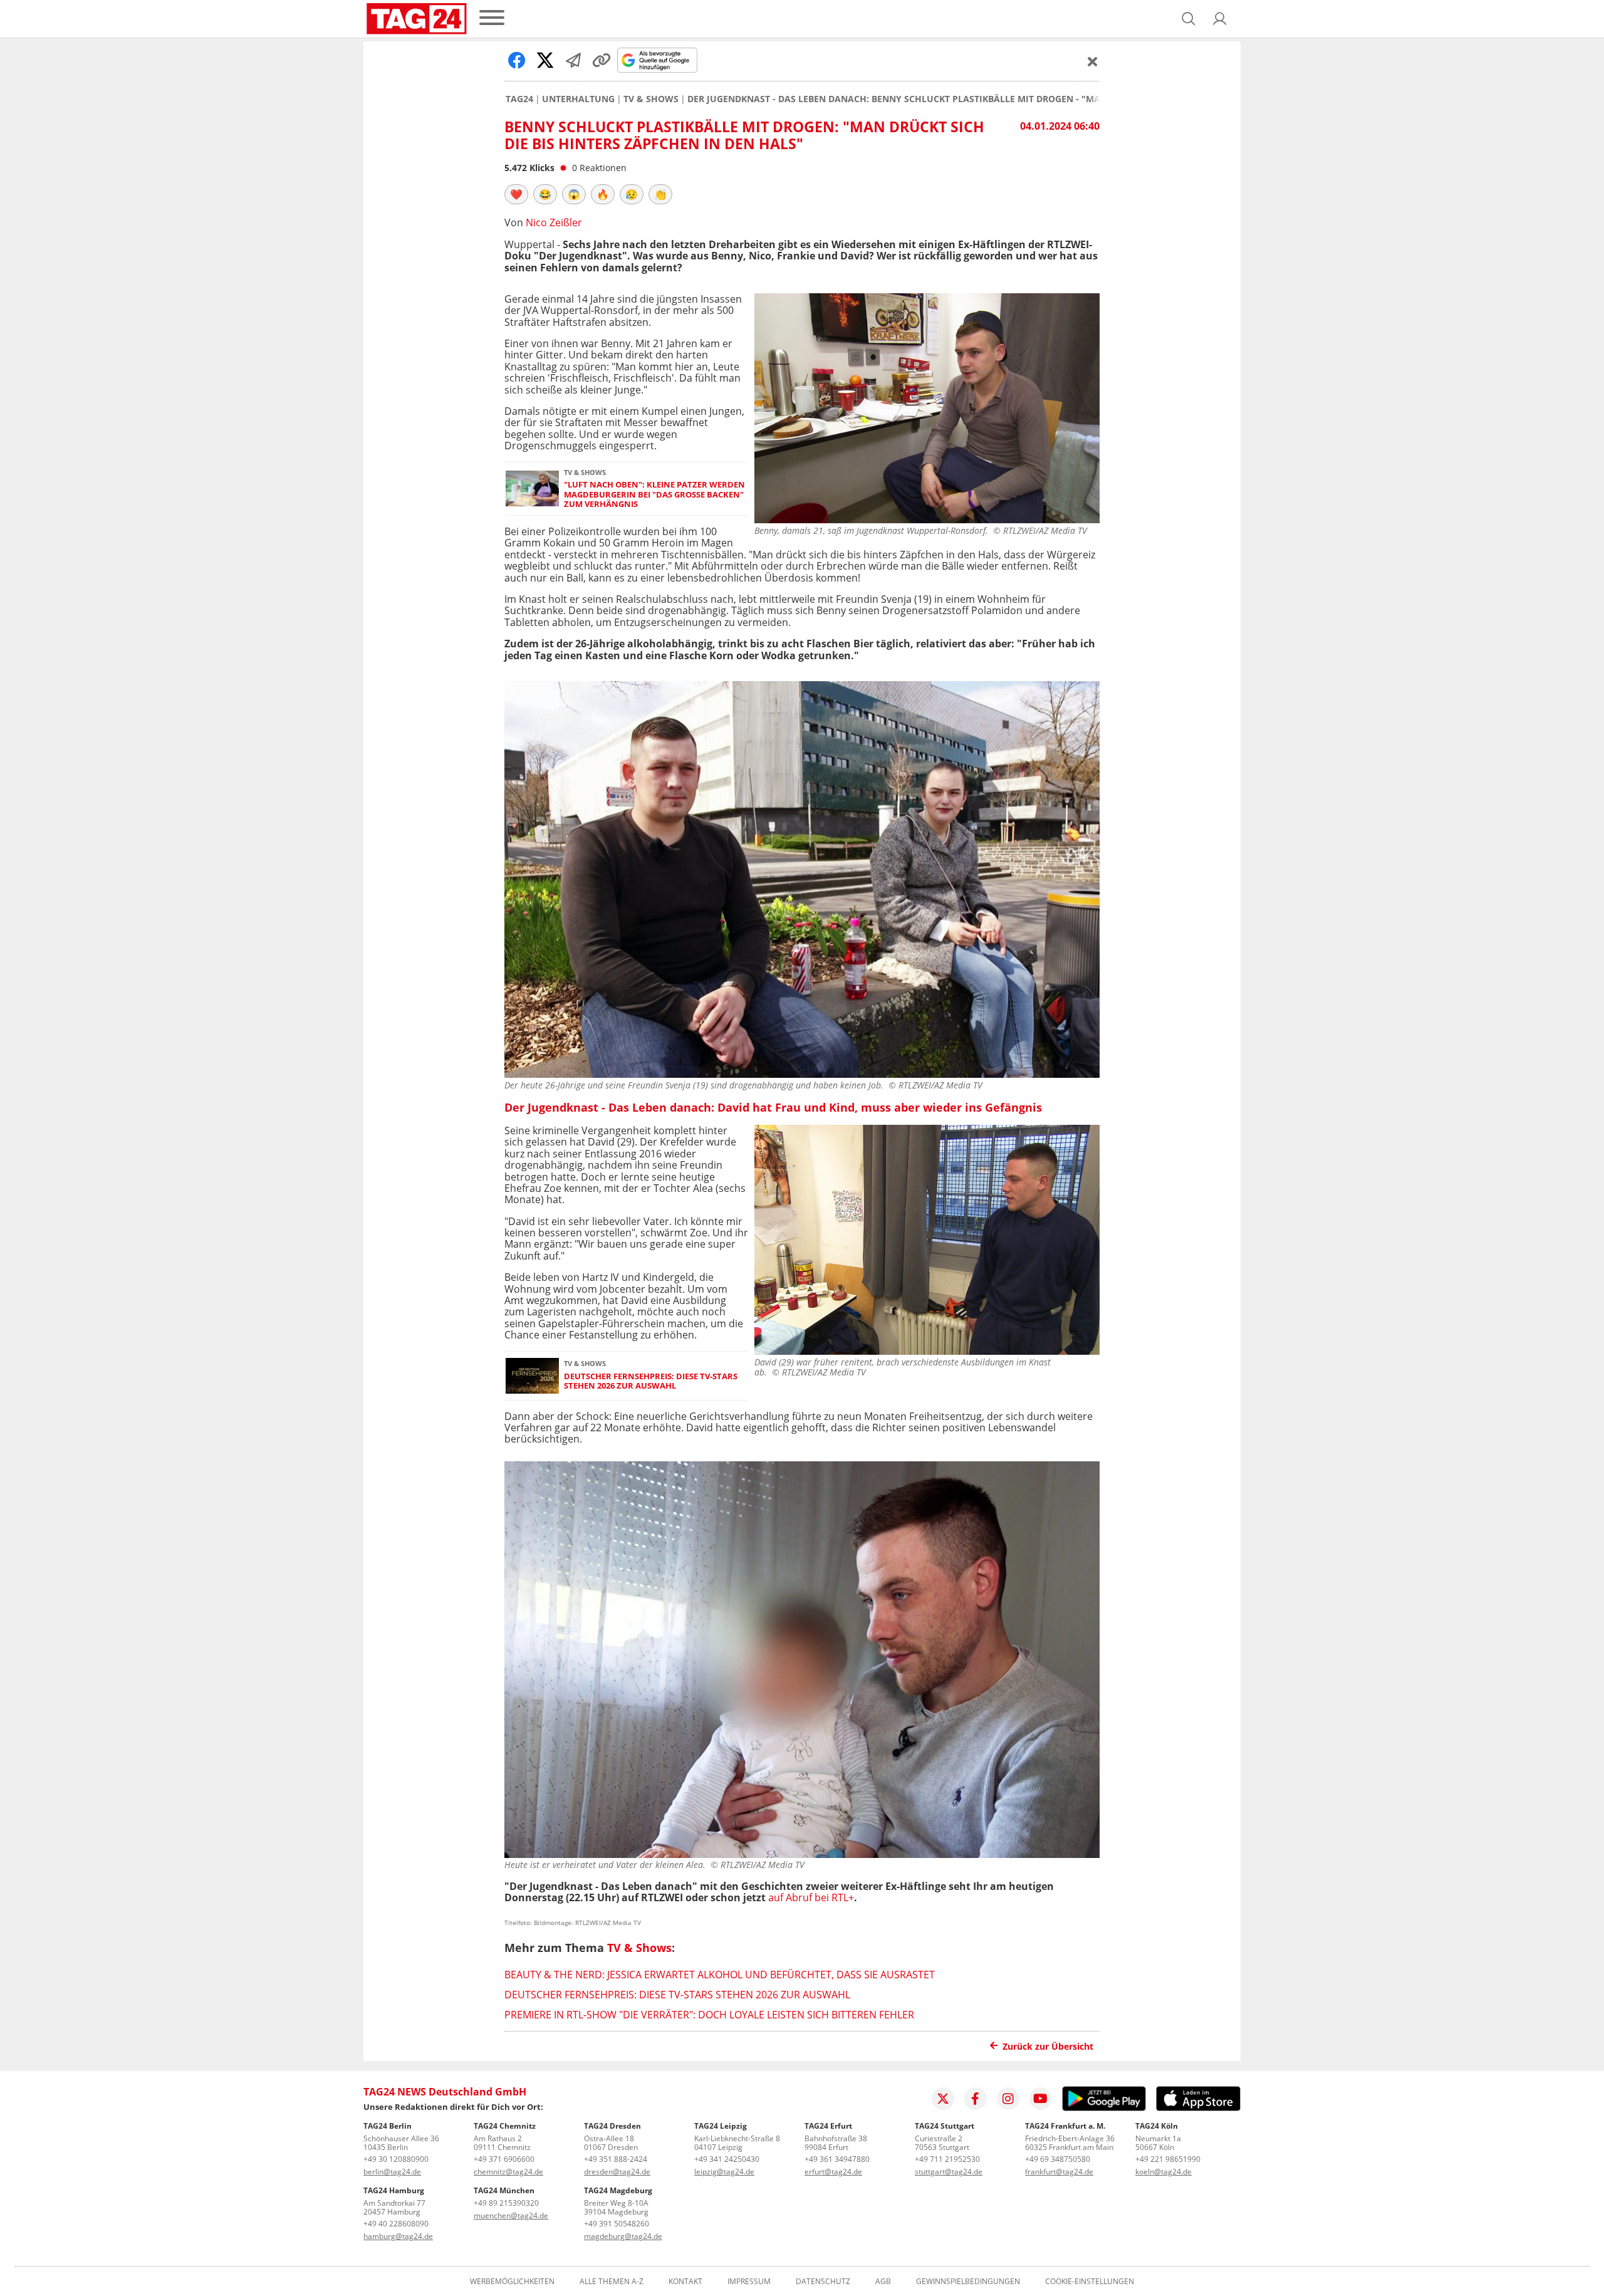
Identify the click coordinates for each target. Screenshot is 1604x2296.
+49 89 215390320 (506, 2203)
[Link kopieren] (601, 60)
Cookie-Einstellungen (1090, 2282)
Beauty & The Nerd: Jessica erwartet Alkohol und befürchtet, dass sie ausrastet (720, 1975)
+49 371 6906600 (504, 2159)
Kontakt (685, 2282)
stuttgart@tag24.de (949, 2172)
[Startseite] (417, 19)
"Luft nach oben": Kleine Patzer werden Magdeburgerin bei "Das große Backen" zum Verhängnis (654, 494)
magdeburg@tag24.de (623, 2236)
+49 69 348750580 (1058, 2159)
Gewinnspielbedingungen (968, 2282)
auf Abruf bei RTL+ (811, 1897)
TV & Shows (651, 99)
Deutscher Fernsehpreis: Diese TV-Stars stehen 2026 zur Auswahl (651, 1381)
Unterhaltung (578, 99)
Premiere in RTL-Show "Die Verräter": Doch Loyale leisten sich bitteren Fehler (709, 2015)
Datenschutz (823, 2282)
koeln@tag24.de (1164, 2172)
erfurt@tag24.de (833, 2172)
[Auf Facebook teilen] (517, 60)
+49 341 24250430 (727, 2159)
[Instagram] (1008, 2099)
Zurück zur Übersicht (1048, 2046)
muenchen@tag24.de (511, 2215)
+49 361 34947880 (837, 2159)
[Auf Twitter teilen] (545, 60)
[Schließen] (1093, 61)
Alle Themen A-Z (612, 2282)
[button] (1220, 19)
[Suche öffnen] (1189, 19)
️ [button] (516, 194)
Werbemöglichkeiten (512, 2282)
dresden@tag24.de (617, 2172)
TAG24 (519, 99)
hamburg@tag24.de (398, 2236)
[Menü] (492, 18)
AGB (883, 2282)
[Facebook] (976, 2099)
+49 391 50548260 (617, 2224)
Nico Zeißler (554, 222)
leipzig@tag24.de (724, 2172)
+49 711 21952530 (947, 2159)
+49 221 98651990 (1168, 2159)
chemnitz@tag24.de (508, 2172)
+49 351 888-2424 (616, 2159)
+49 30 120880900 (396, 2159)
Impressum (749, 2282)
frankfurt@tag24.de (1059, 2172)
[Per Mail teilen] (573, 60)
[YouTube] (1041, 2099)
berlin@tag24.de (392, 2172)
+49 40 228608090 (396, 2224)
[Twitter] (943, 2099)
